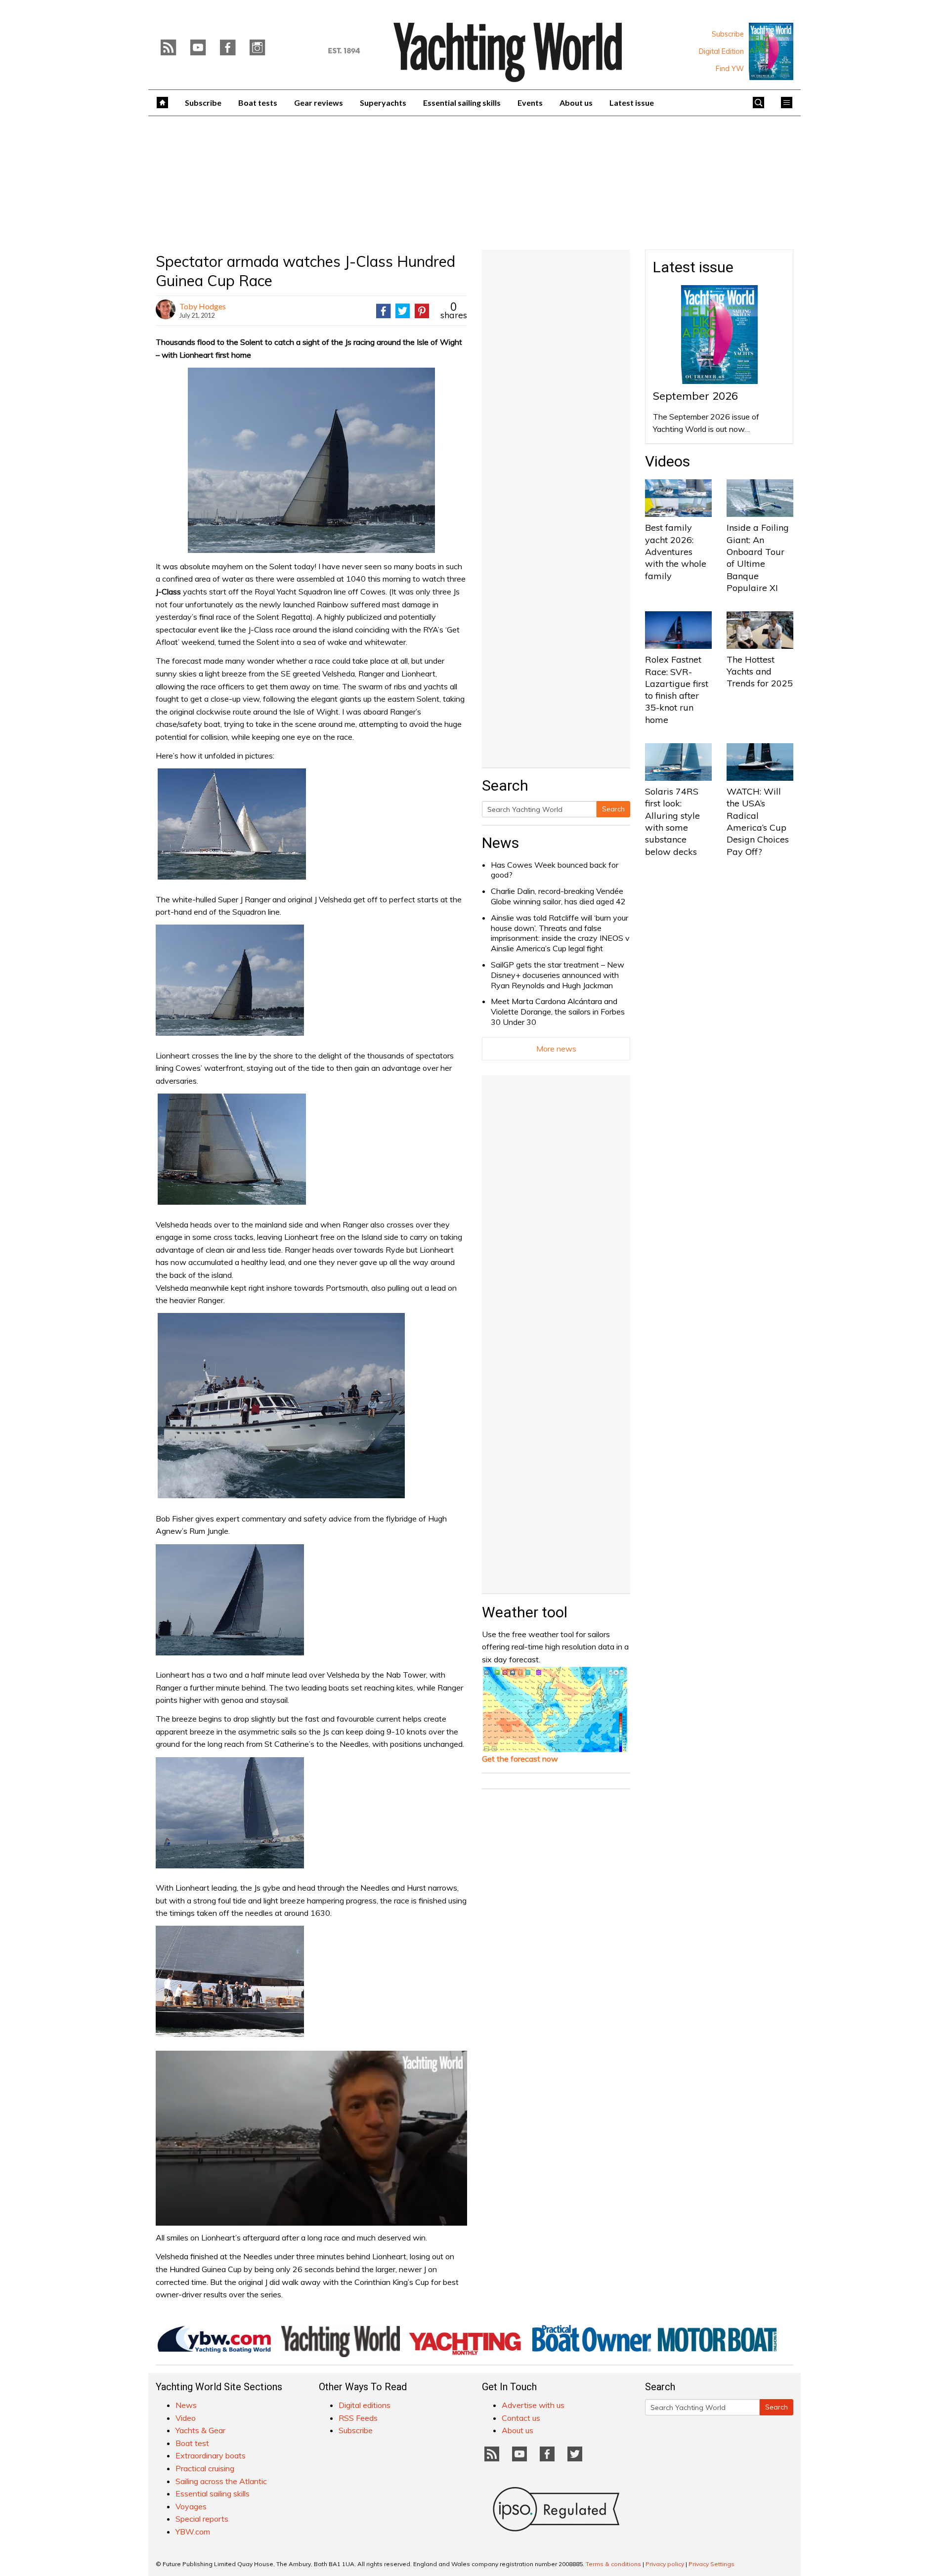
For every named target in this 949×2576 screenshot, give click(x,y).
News (500, 843)
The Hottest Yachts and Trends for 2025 (760, 672)
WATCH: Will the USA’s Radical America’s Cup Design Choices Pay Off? (758, 821)
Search (613, 809)
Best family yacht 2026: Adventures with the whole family (676, 551)
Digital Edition (721, 51)
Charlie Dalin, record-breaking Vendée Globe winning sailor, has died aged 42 (558, 896)
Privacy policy (665, 2564)
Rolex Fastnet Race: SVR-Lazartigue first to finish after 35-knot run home (677, 689)
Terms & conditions (613, 2564)
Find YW (730, 69)
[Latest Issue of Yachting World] (771, 51)
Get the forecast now (520, 1759)
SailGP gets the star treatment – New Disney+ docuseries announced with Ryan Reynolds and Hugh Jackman (558, 975)
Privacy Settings (712, 2564)
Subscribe (728, 34)
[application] (311, 2138)
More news (556, 1049)
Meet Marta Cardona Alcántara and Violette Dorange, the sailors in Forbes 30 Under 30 (558, 1012)
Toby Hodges (203, 306)
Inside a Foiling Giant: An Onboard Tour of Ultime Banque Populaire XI (758, 557)
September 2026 (695, 396)
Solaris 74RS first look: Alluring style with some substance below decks (672, 821)
